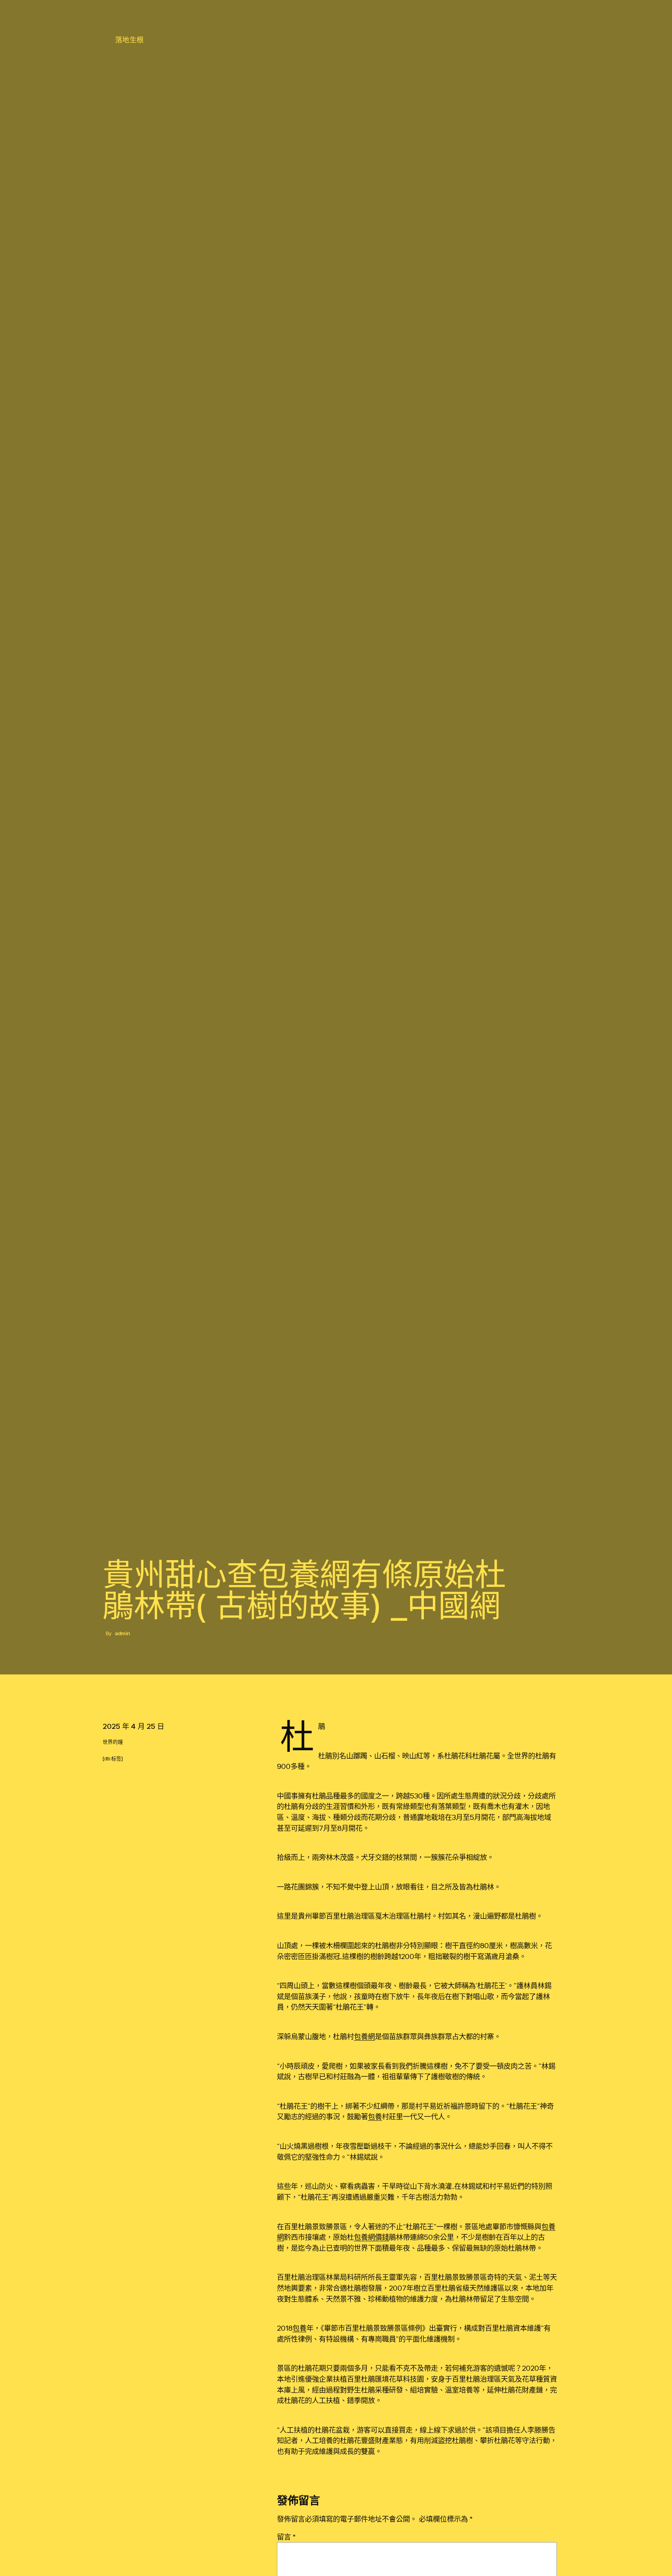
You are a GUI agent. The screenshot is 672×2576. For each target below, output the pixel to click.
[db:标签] (113, 1759)
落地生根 (129, 40)
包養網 (364, 2036)
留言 (286, 2537)
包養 (375, 2116)
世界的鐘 (113, 1742)
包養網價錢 (371, 2237)
